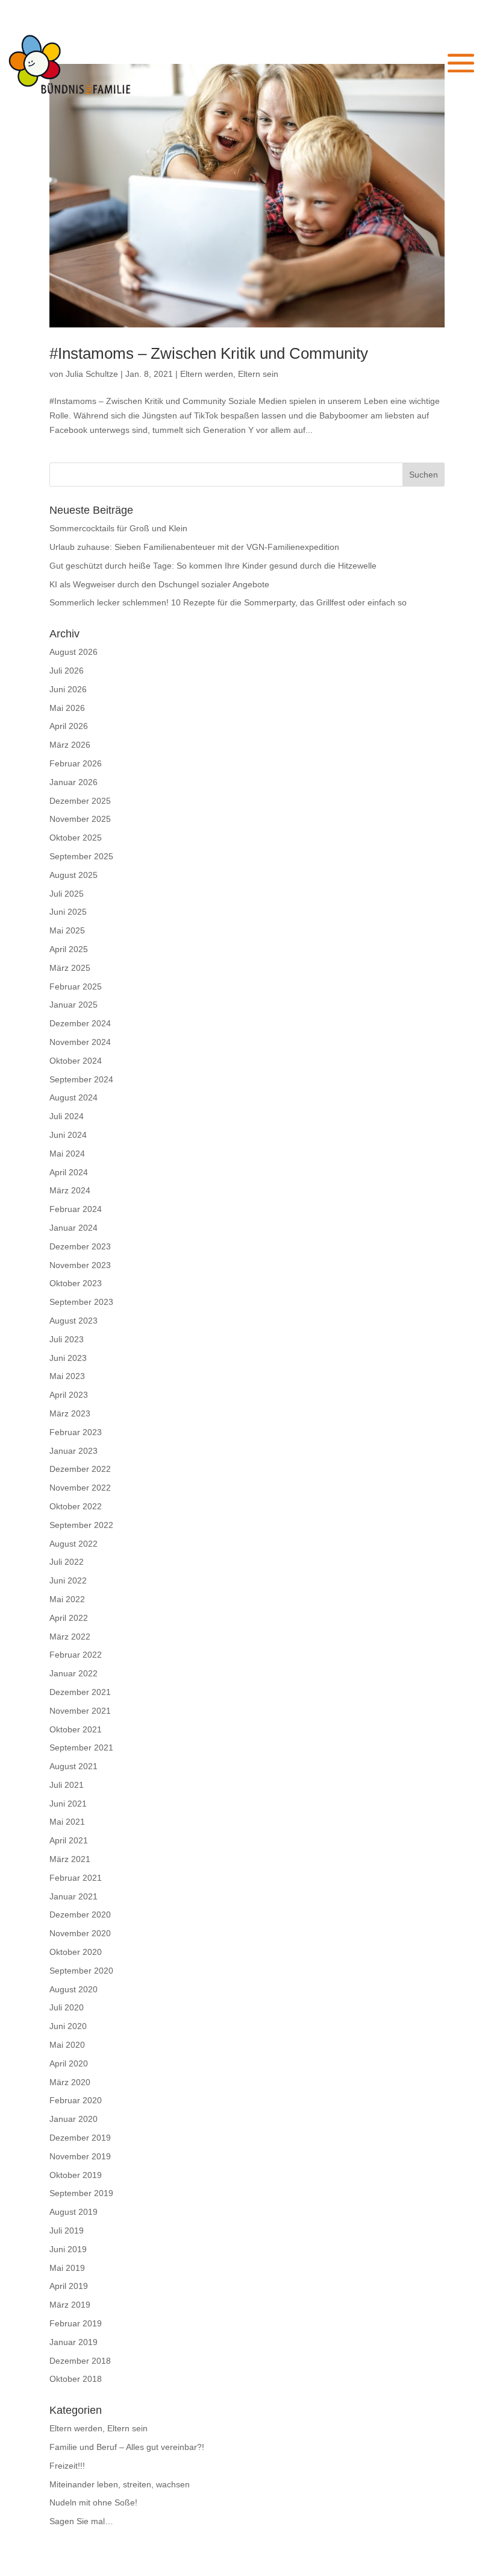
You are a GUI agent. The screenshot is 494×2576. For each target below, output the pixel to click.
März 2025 (70, 968)
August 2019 (73, 2212)
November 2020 (80, 1933)
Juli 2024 (67, 1116)
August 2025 (73, 875)
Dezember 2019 (80, 2138)
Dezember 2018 (80, 2361)
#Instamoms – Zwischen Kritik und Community (209, 353)
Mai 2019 (67, 2268)
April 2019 (69, 2286)
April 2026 (69, 726)
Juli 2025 (67, 894)
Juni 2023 (68, 1358)
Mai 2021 (67, 1822)
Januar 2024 (73, 1228)
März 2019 (70, 2305)
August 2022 (73, 1544)
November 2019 (80, 2156)
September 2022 (81, 1525)
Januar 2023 (73, 1451)
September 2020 (81, 1971)
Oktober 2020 (76, 1952)
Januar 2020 (73, 2119)
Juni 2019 (68, 2249)
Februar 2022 (76, 1655)
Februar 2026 (76, 763)
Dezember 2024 (80, 1023)
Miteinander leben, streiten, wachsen (120, 2484)
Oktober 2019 (76, 2175)
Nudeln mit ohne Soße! (93, 2502)
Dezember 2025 (80, 801)
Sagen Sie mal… (81, 2521)
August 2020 (73, 1989)
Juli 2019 (67, 2230)
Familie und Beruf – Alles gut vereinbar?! (127, 2447)
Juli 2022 (67, 1562)
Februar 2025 (76, 987)
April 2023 (69, 1395)
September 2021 (81, 1747)
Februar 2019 (76, 2323)
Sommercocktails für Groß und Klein (118, 528)
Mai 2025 (67, 930)
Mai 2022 (67, 1599)
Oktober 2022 (76, 1506)
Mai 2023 (67, 1376)
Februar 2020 (76, 2100)
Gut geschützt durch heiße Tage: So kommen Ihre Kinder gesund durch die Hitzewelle (213, 566)
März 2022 (70, 1637)
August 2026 (73, 652)
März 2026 (70, 745)
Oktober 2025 (76, 838)
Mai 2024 (67, 1154)
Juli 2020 (67, 2007)
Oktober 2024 (76, 1061)
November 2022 (80, 1488)
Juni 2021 (68, 1804)
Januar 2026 (73, 782)
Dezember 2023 (80, 1246)
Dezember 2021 (80, 1692)
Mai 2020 (67, 2045)
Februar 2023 (76, 1432)
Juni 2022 (68, 1580)
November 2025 (80, 819)
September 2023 (81, 1302)
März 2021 (70, 1859)
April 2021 (69, 1840)
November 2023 (80, 1265)
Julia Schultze (92, 374)
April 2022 (69, 1618)
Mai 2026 (67, 708)
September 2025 (81, 856)
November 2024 (80, 1042)
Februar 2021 (76, 1878)
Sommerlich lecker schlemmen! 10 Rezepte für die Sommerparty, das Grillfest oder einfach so (228, 602)
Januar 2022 (73, 1673)
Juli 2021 (67, 1785)
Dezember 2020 (80, 1915)
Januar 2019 (73, 2342)
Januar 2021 (73, 1896)
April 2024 (69, 1172)
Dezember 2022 (80, 1469)
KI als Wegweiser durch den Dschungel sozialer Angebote (159, 584)
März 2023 (70, 1413)
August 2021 (73, 1766)
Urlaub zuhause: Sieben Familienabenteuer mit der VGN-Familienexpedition (194, 547)
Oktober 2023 (76, 1283)
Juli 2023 (67, 1339)
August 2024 (73, 1097)
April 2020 (69, 2063)
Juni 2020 (68, 2026)
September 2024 (81, 1079)
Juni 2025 (68, 912)
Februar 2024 (76, 1209)
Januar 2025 (73, 1005)
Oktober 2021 (76, 1729)
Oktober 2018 (76, 2379)
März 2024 (70, 1190)
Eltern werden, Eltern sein (229, 374)
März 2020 (70, 2082)
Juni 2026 (68, 689)
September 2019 (81, 2193)
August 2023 (73, 1321)
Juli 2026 (67, 671)
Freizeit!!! (67, 2466)
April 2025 (69, 949)
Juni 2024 (68, 1135)
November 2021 (80, 1711)
